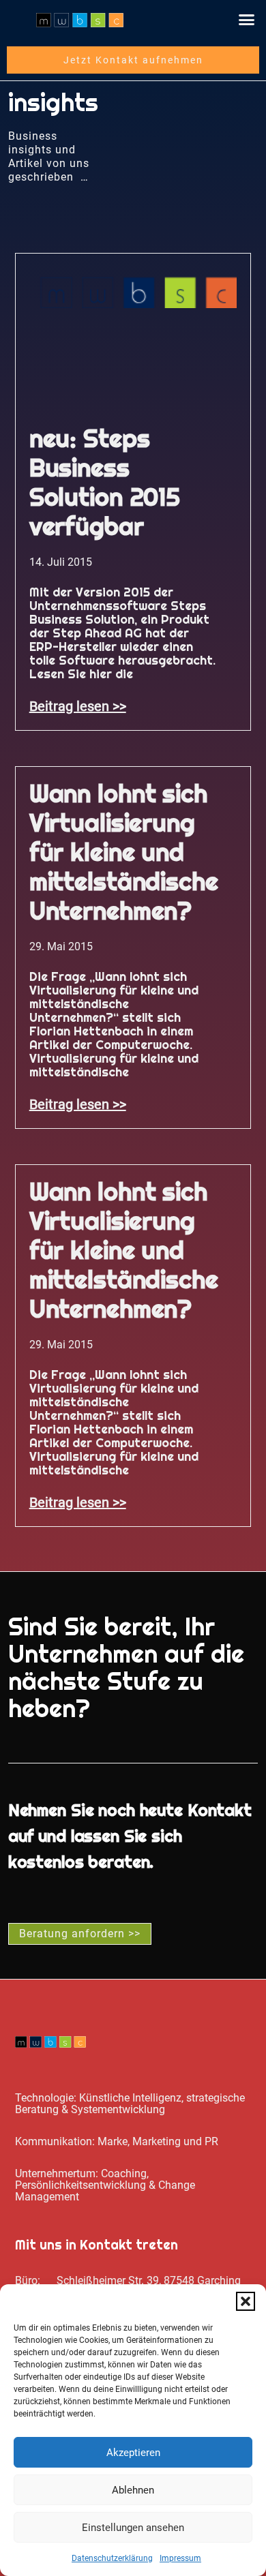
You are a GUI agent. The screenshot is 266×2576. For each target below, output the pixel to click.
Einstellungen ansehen (133, 2528)
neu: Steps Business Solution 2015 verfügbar (105, 482)
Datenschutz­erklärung (112, 2558)
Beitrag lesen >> (78, 706)
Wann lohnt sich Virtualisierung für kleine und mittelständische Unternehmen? (124, 852)
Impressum (180, 2558)
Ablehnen (133, 2490)
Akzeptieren (133, 2453)
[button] (246, 2301)
